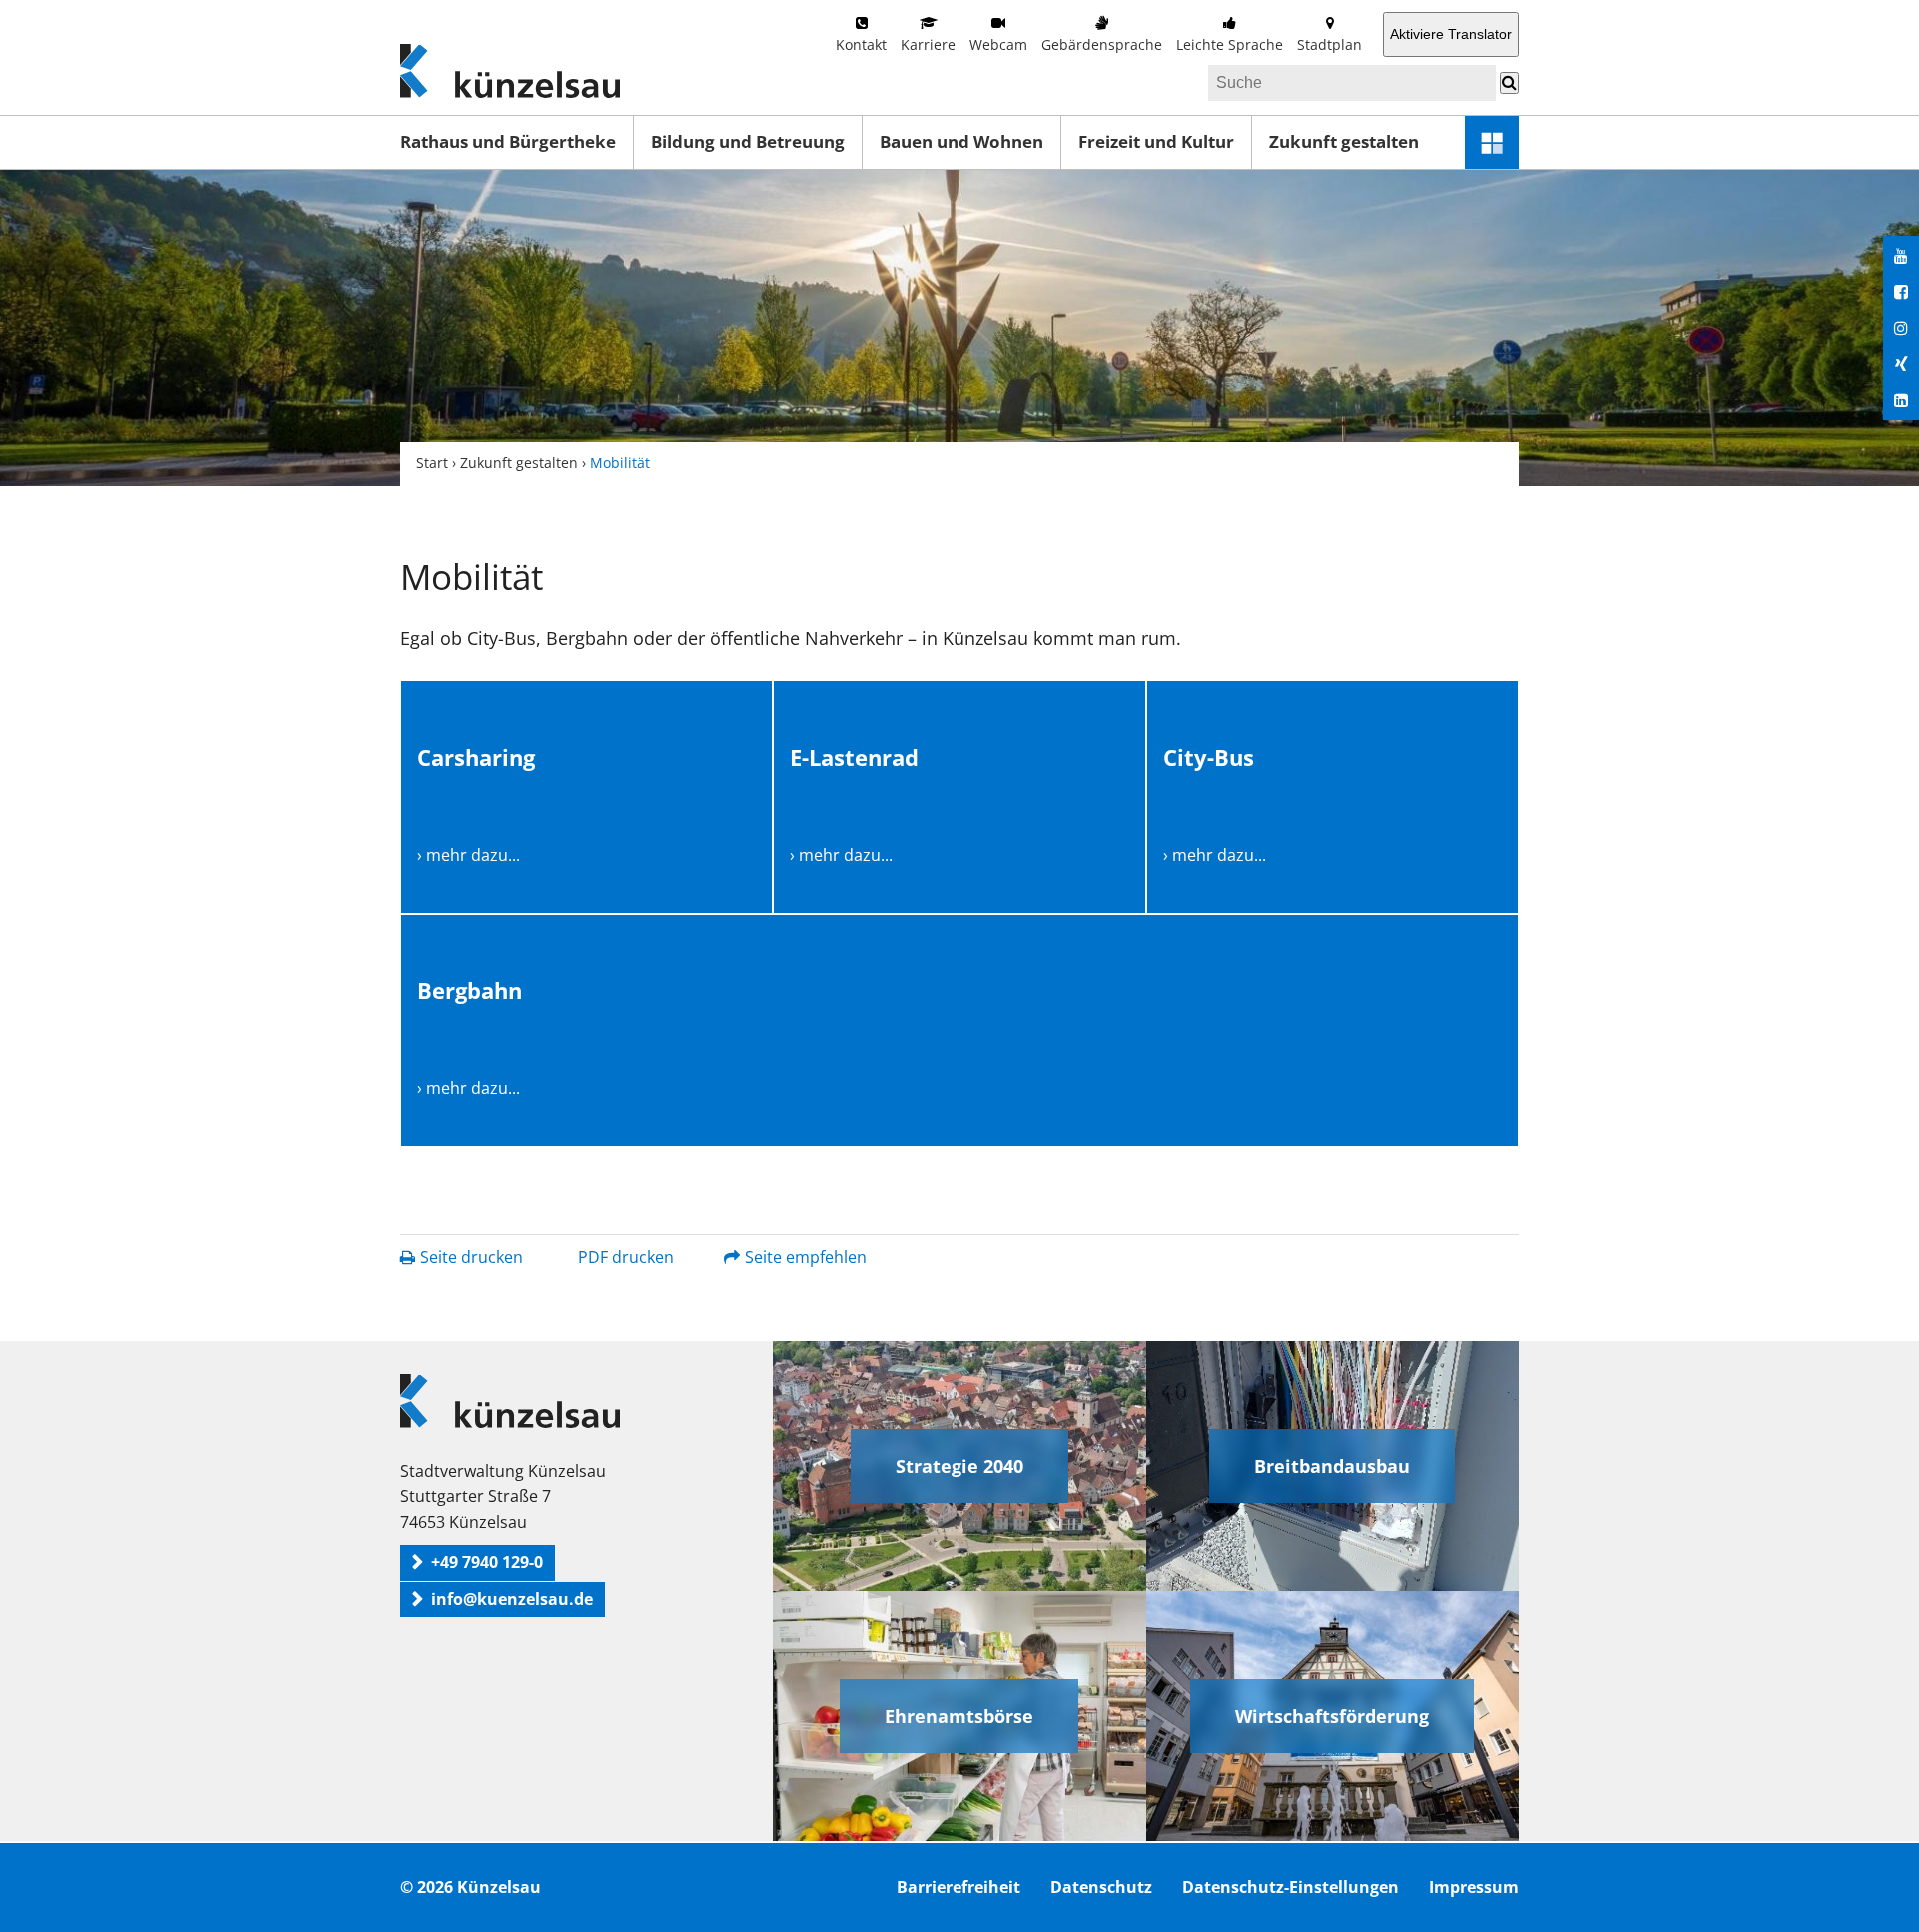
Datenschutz (1101, 1887)
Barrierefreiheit (959, 1887)
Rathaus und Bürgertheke (508, 141)
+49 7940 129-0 (487, 1562)
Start (432, 462)
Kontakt (861, 44)
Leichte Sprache (1230, 44)
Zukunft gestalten (1344, 141)
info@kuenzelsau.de (512, 1599)
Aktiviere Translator (1451, 34)
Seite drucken (471, 1257)
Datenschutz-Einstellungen (1291, 1887)
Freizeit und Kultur (1156, 141)
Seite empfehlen (806, 1257)
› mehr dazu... (468, 855)
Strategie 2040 (959, 1466)
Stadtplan (1330, 44)
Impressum (1474, 1887)
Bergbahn (469, 990)
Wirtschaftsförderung (1332, 1716)
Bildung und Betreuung (748, 141)
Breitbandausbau (1332, 1466)
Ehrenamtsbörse (959, 1716)
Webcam (998, 44)
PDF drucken (626, 1257)
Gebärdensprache (1102, 44)
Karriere (928, 44)
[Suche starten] (1510, 83)
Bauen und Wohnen (961, 141)
